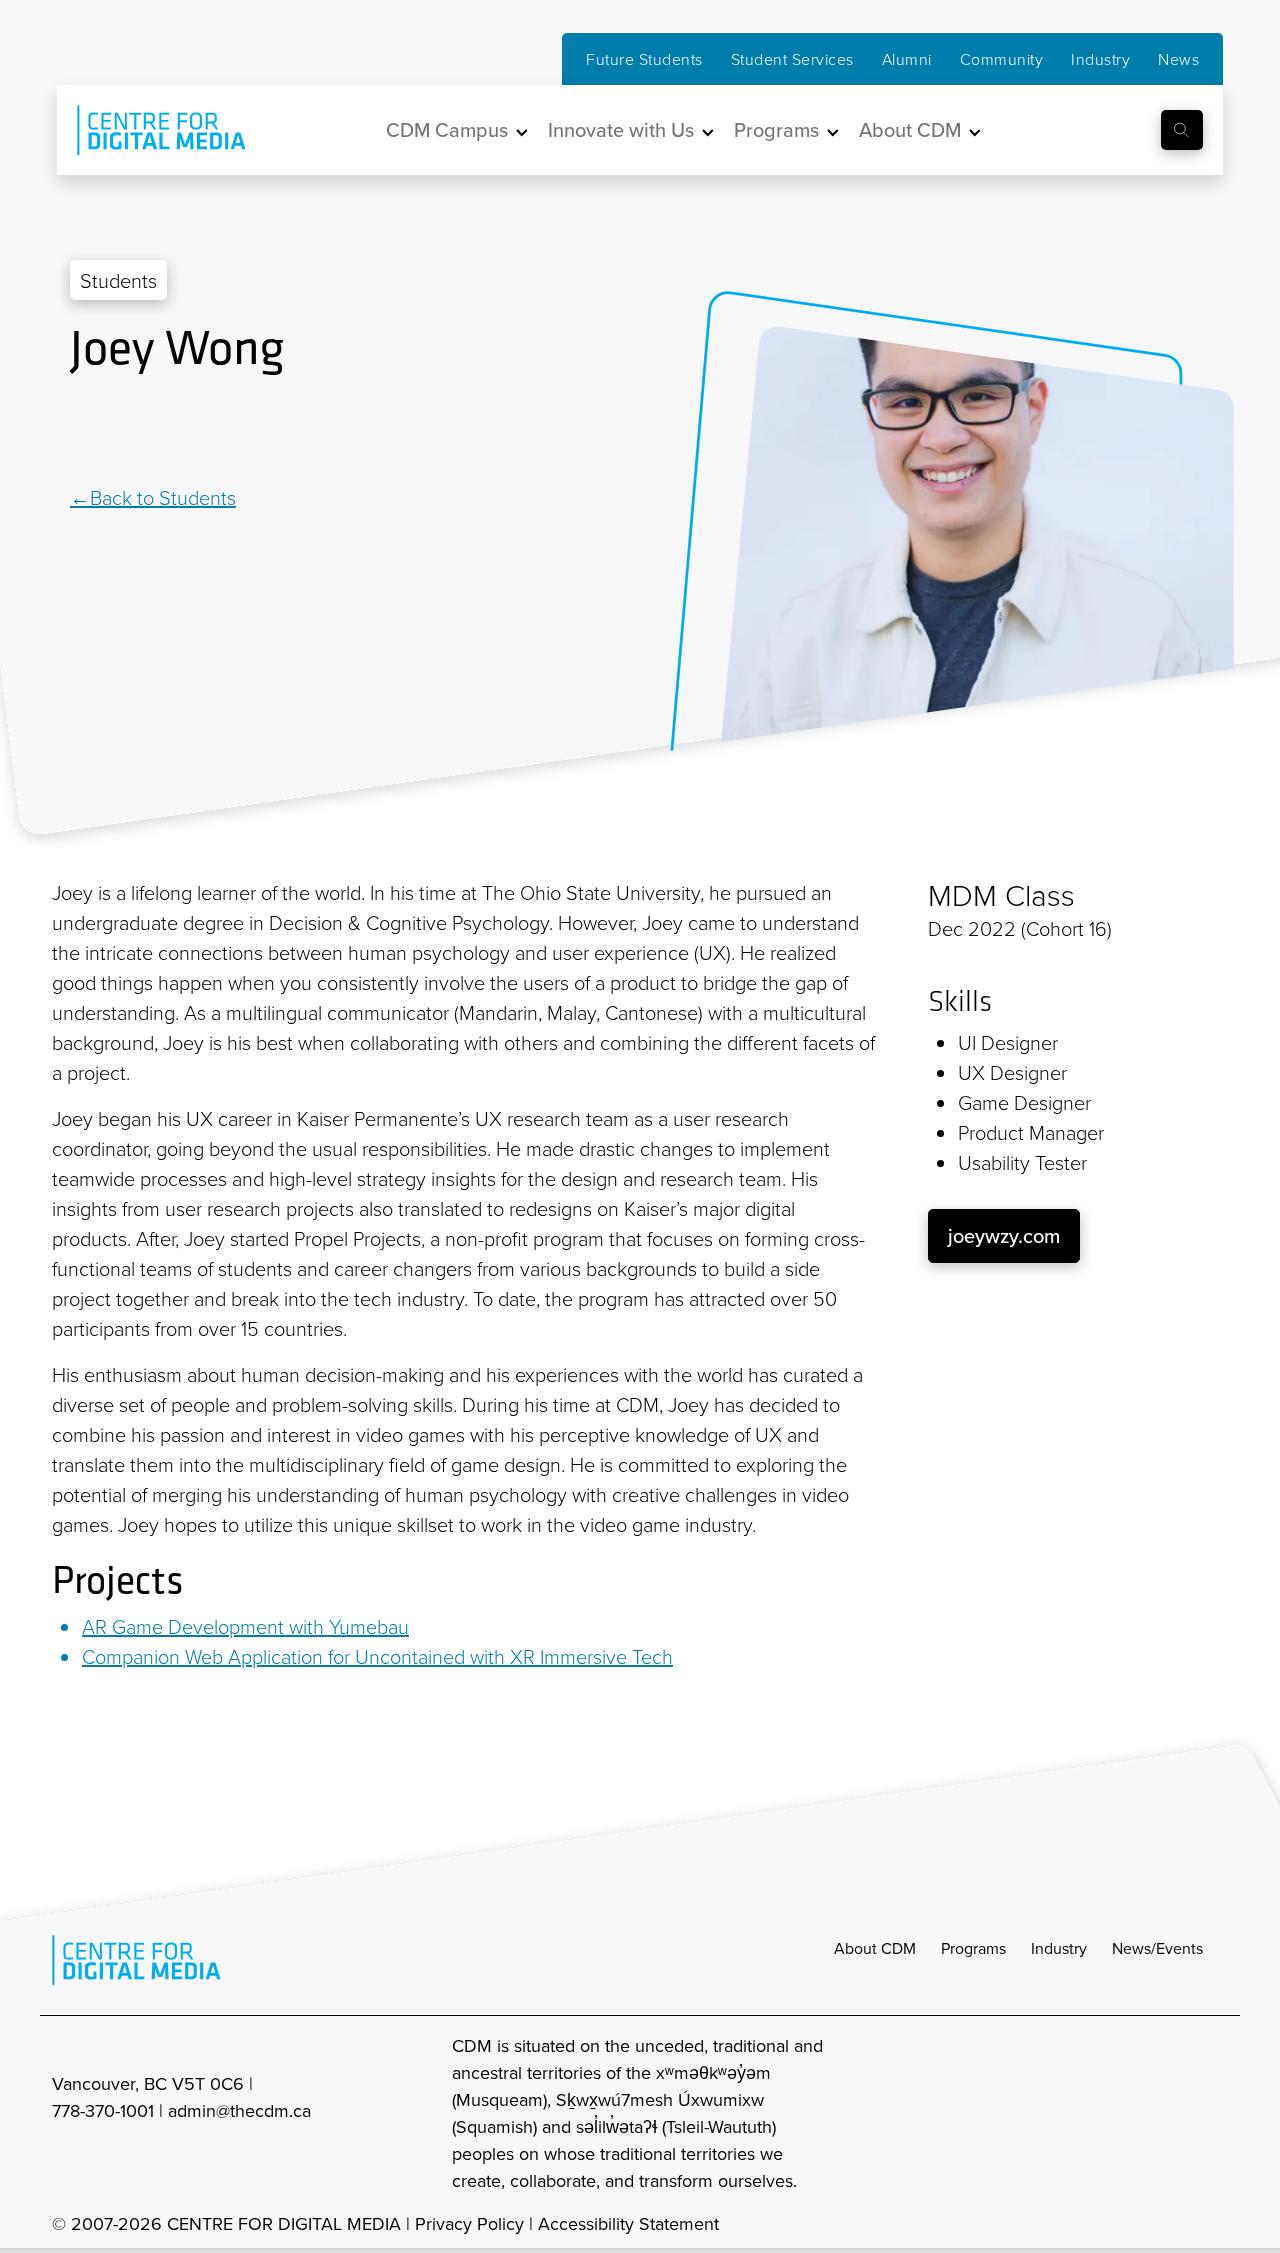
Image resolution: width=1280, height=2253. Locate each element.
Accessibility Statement (628, 2223)
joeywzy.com (1004, 1235)
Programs (973, 1948)
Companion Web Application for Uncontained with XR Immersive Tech (377, 1656)
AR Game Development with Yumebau (245, 1626)
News (1178, 59)
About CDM (875, 1948)
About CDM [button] (910, 129)
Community (1002, 59)
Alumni (907, 59)
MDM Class (1001, 895)
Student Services (792, 59)
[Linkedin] (80, 431)
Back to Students (163, 497)
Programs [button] (776, 129)
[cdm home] (147, 130)
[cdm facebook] (1126, 2112)
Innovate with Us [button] (621, 129)
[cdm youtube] (1214, 2112)
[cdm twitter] (1170, 2112)
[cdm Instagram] (1082, 2112)
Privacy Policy (469, 2223)
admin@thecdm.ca (239, 2110)
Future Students (644, 59)
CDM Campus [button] (447, 129)
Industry (1100, 59)
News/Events (1157, 1948)
